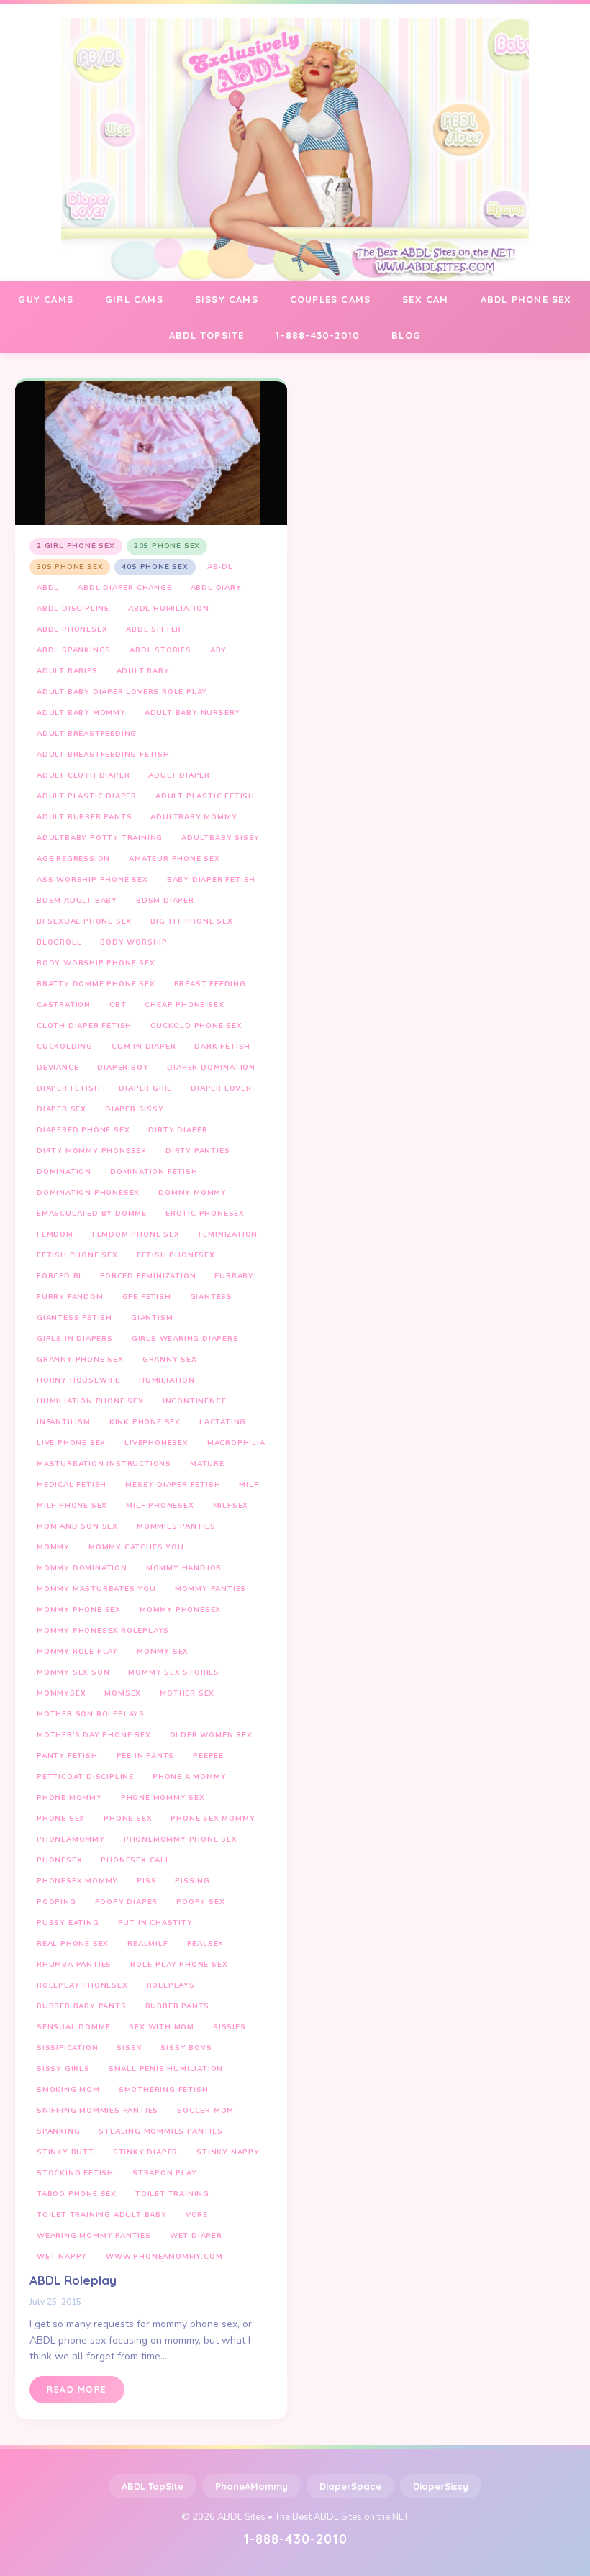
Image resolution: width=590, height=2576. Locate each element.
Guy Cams (46, 299)
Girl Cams (134, 299)
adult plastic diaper (87, 796)
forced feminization (148, 1276)
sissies (230, 2027)
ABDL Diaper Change (124, 588)
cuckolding (65, 1047)
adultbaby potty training (100, 838)
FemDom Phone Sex (136, 1234)
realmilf (147, 1944)
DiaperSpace (350, 2486)
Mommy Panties (210, 1589)
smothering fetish (164, 2090)
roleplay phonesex (82, 1985)
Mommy (53, 1547)
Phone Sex (128, 1819)
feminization (228, 1234)
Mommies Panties (176, 1526)
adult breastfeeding (87, 734)
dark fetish (222, 1047)
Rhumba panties (74, 1965)
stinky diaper (145, 2152)
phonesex (59, 1860)
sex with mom (162, 2027)
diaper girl (145, 1088)
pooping (56, 1902)
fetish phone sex (77, 1255)
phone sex (61, 1819)
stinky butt (65, 2152)
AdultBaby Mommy (194, 817)
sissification (67, 2048)
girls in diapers (75, 1339)
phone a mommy (189, 1777)
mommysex (61, 1693)
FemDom (55, 1234)
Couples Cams (330, 299)
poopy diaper (127, 1902)
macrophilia (236, 1443)
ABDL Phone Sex (526, 299)
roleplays (171, 1985)
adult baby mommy (81, 713)
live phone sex (71, 1443)
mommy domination (82, 1568)
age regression (73, 859)
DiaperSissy (441, 2486)
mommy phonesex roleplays (103, 1631)
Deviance (58, 1068)
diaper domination (211, 1068)
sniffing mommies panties (97, 2111)
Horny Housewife (78, 1380)
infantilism (64, 1422)
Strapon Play (165, 2173)
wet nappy (62, 2257)
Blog (406, 335)
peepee (208, 1756)
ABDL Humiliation (169, 609)
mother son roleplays (91, 1714)
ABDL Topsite (206, 335)
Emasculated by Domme (92, 1214)
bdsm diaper (165, 901)
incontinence (195, 1401)
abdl (48, 588)
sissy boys (186, 2048)
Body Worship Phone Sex (96, 963)
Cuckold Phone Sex (196, 1026)
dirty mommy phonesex (92, 1151)
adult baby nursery (192, 713)
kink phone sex (145, 1422)
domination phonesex (88, 1193)
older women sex (211, 1735)
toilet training (172, 2194)
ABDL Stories (160, 650)
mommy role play (77, 1652)
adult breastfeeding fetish (103, 755)
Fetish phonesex (176, 1255)
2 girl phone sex (76, 546)
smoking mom (68, 2090)
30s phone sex (70, 567)
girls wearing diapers (185, 1339)
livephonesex (156, 1443)
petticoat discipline (85, 1777)
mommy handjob (184, 1568)
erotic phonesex (205, 1214)
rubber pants (178, 2006)
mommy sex (163, 1652)
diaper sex (62, 1109)
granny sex (170, 1360)
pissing (192, 1881)
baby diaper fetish (211, 880)
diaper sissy (135, 1109)
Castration (64, 1005)
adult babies (67, 671)
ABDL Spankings (74, 650)
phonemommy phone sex (181, 1839)
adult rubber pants (84, 817)
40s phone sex (155, 567)
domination (64, 1172)
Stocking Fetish (75, 2173)
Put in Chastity (155, 1923)
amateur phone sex (174, 859)
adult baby (143, 671)
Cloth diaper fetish (84, 1026)
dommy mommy (192, 1193)
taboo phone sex (77, 2194)
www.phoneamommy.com (164, 2257)
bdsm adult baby (77, 901)
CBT (118, 1005)
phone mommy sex (163, 1798)
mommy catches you (136, 1547)
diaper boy (123, 1068)
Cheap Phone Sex (184, 1005)
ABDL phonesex (72, 629)
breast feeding (210, 984)
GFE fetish (147, 1297)
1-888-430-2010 (318, 335)
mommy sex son (73, 1672)
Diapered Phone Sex (83, 1130)
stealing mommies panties (160, 2131)
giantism (152, 1318)
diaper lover (221, 1088)
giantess (211, 1297)
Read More (77, 2389)
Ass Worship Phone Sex (92, 880)
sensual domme (73, 2027)
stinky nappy (228, 2152)
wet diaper (196, 2236)
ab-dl (220, 567)
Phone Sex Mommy (213, 1819)
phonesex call (135, 1860)
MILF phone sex (72, 1506)
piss (146, 1881)
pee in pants (146, 1756)
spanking (58, 2131)
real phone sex (73, 1944)
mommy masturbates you (96, 1589)
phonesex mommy (77, 1881)
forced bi (59, 1276)
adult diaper (179, 775)
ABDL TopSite (153, 2486)
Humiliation (167, 1380)
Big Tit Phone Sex (192, 921)
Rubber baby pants (82, 2006)
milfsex (231, 1506)
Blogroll (59, 942)
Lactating (223, 1422)
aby (218, 650)
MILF (249, 1485)
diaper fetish (68, 1088)
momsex (123, 1693)
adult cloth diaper (83, 775)
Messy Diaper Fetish (173, 1485)
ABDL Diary (216, 588)
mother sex (187, 1693)
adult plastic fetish (205, 796)
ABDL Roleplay (73, 2280)
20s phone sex (167, 546)
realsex (206, 1944)
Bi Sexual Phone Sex (84, 921)
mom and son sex (77, 1526)
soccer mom (205, 2111)
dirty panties (198, 1151)
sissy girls (63, 2069)
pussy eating (68, 1923)
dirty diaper (178, 1130)
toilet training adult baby (102, 2215)
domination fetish (154, 1172)
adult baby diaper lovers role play (122, 692)
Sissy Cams (227, 299)
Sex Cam (425, 299)
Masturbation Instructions (104, 1464)
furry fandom (70, 1297)
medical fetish (72, 1485)
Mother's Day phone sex (94, 1735)
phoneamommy (71, 1839)
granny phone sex (80, 1360)
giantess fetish (74, 1318)
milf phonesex (160, 1506)
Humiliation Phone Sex (90, 1401)
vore (197, 2215)
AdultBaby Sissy (221, 838)
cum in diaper (144, 1047)
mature (207, 1464)
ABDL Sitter (154, 629)
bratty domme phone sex (96, 984)
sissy (129, 2048)
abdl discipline (73, 609)
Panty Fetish (67, 1756)
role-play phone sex (179, 1965)
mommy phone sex (79, 1610)
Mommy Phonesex (180, 1610)
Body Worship (134, 942)
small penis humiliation (166, 2069)
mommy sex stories (174, 1672)
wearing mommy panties (94, 2236)
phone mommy (69, 1798)
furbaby (234, 1276)
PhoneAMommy (251, 2486)
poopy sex (200, 1902)
